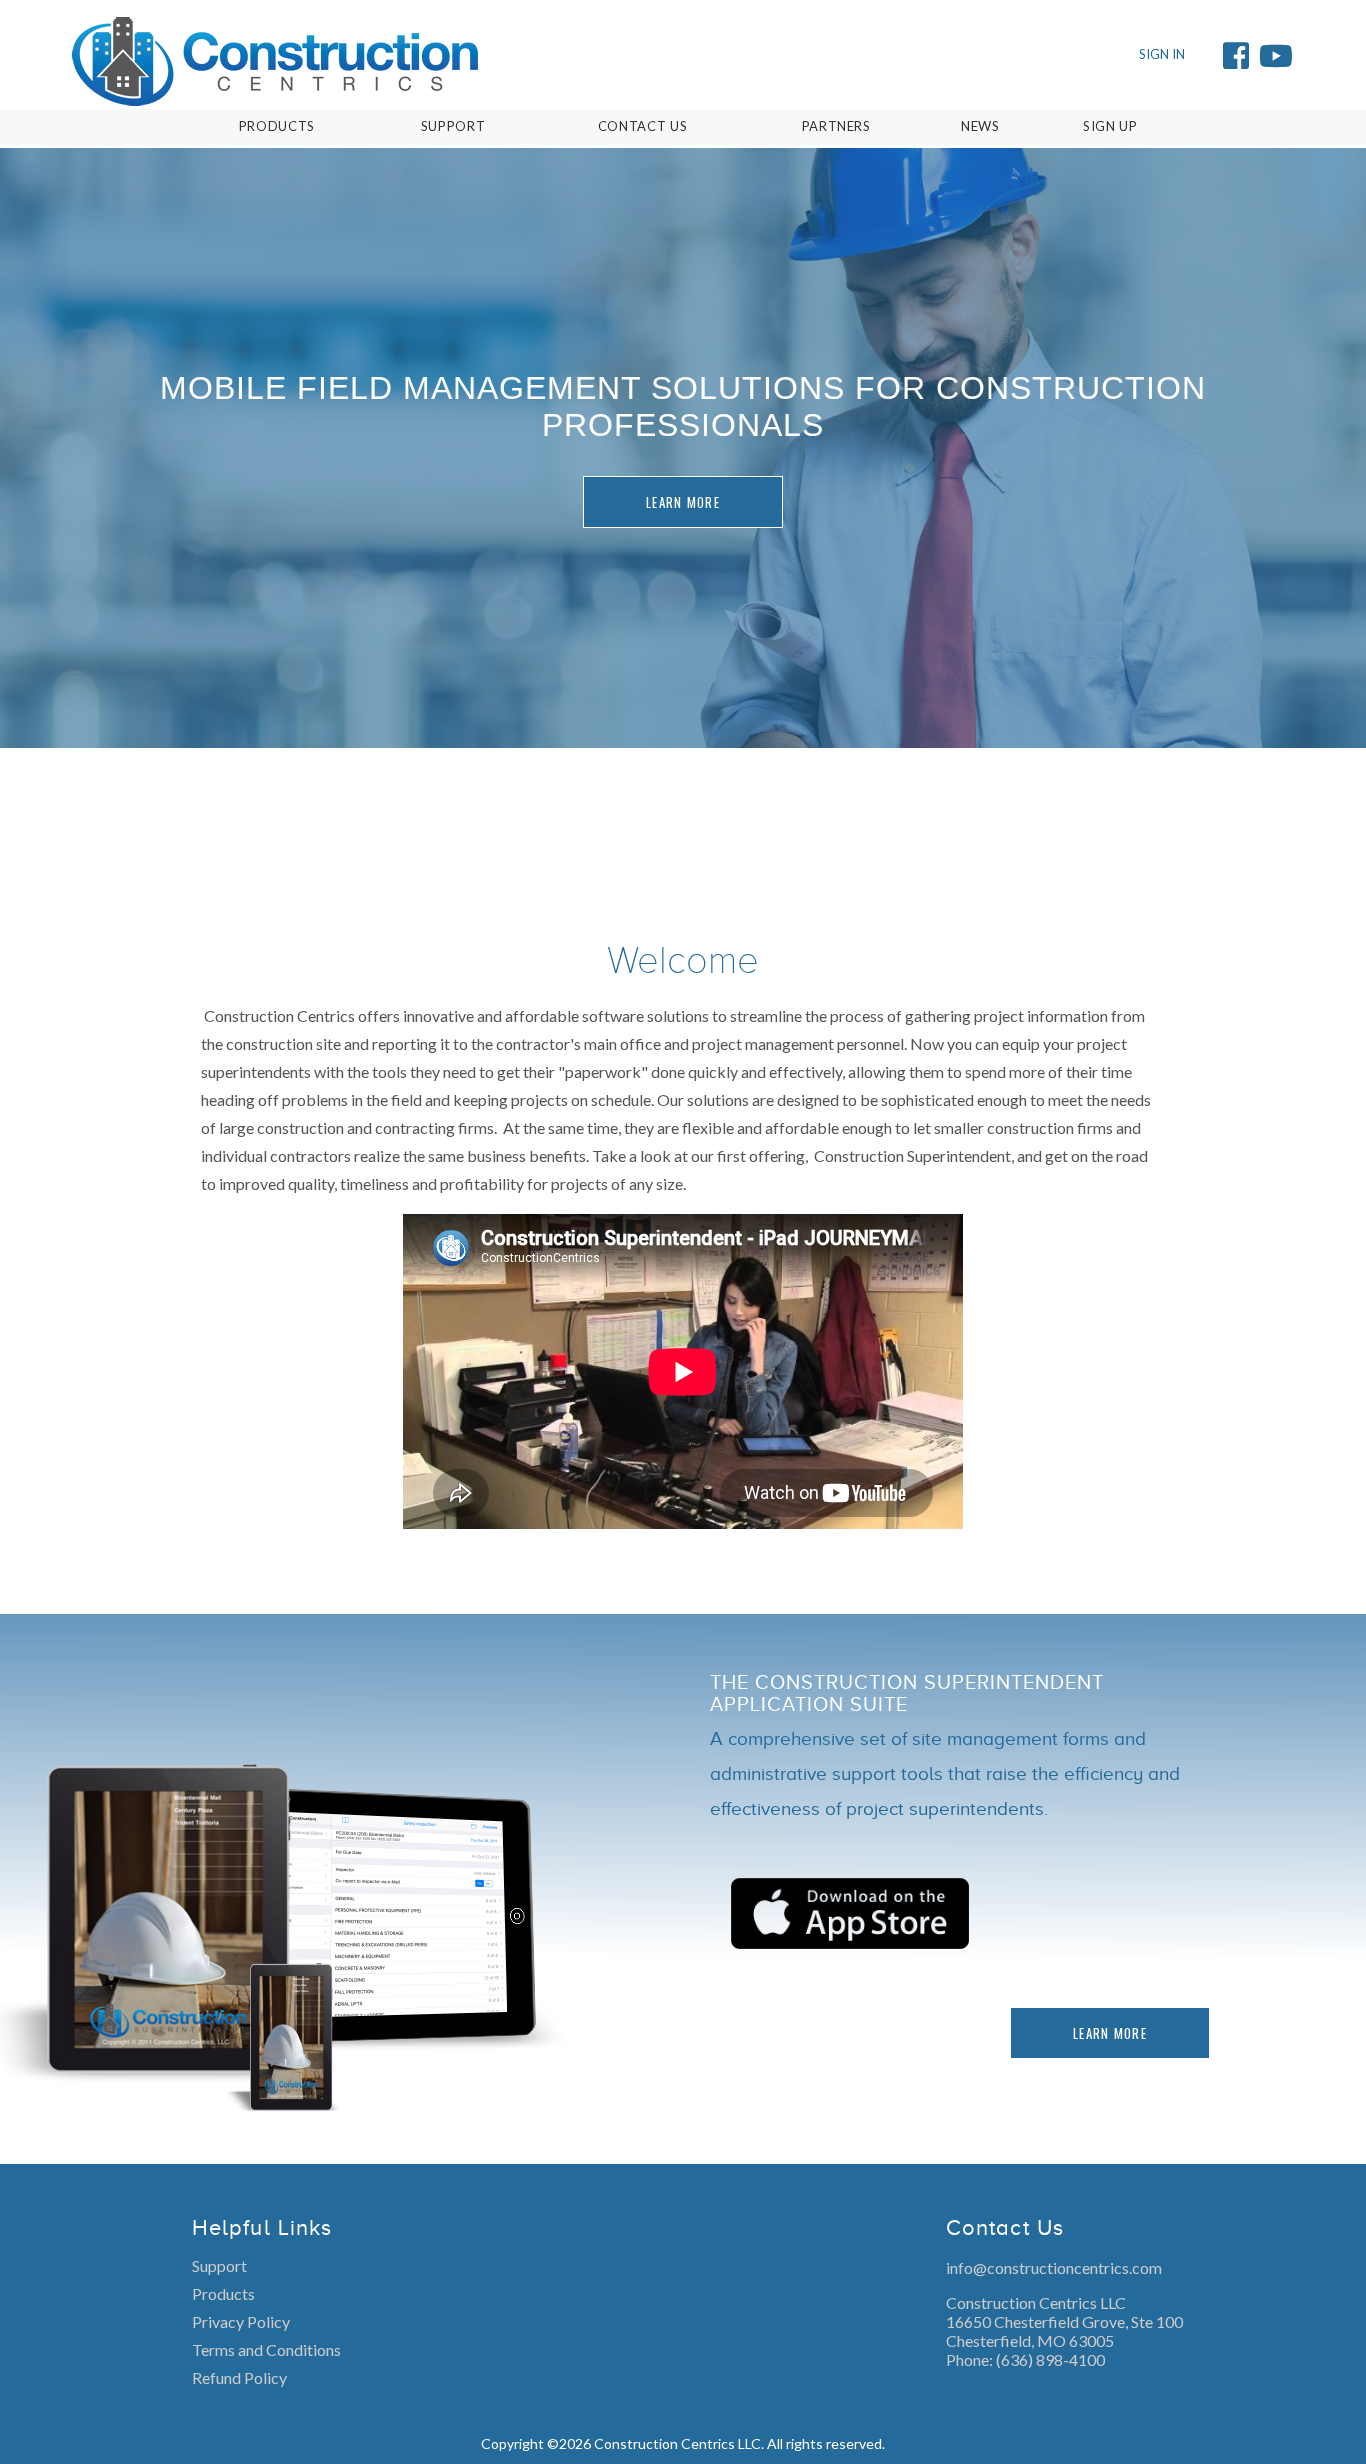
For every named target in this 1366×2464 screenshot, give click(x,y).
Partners (836, 126)
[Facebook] (1236, 55)
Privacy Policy (241, 2321)
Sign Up (1110, 126)
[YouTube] (1276, 55)
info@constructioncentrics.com (1054, 2267)
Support (219, 2265)
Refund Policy (239, 2377)
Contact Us (643, 126)
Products (223, 2293)
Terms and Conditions (266, 2349)
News (980, 126)
